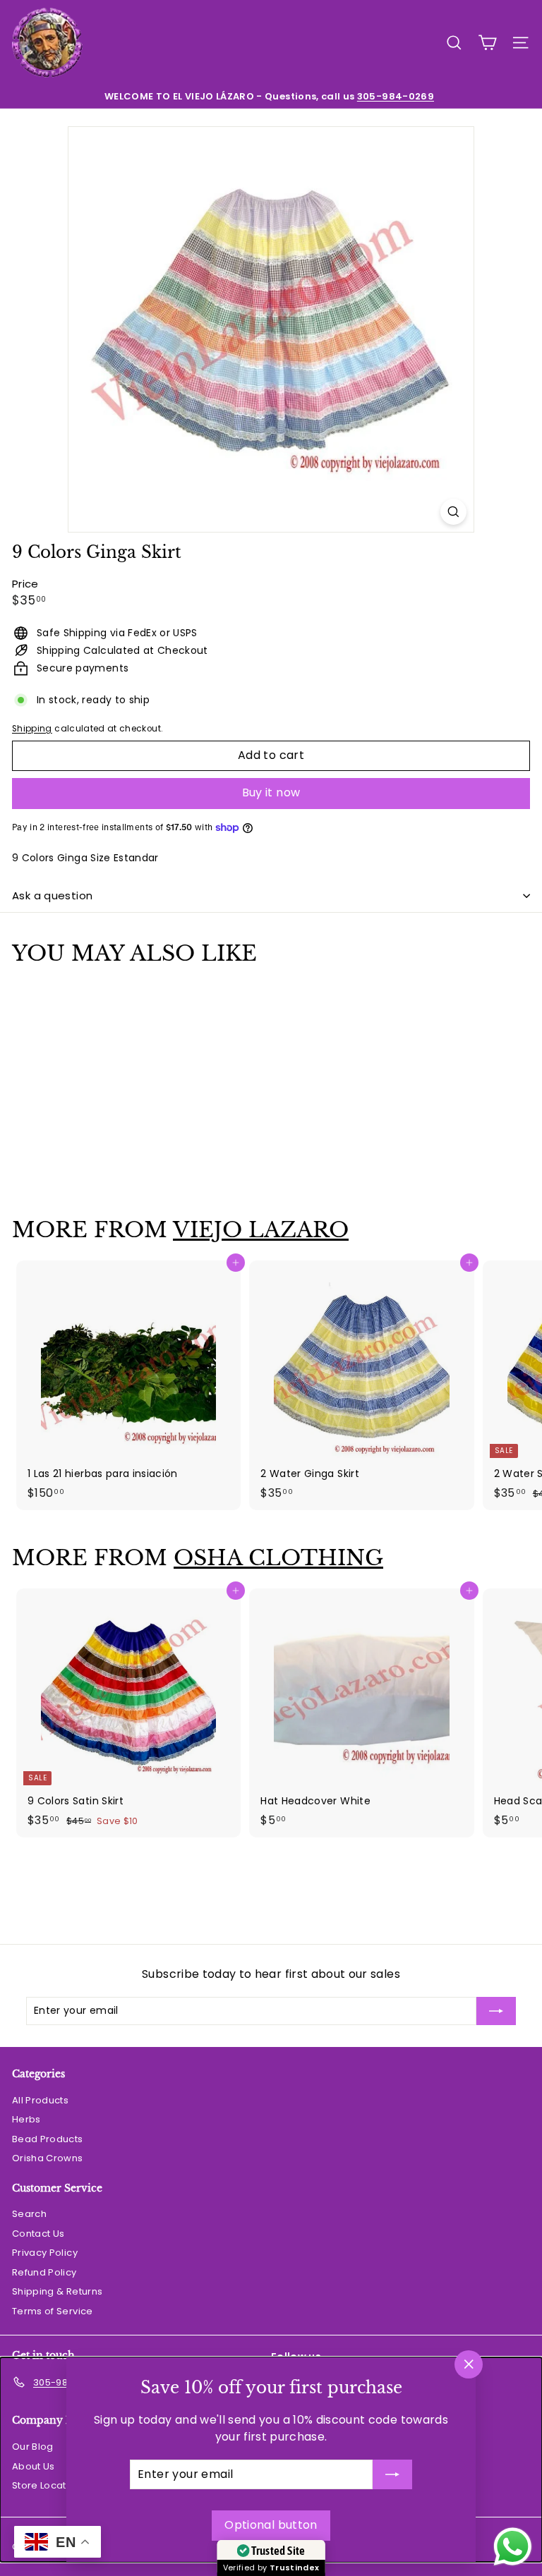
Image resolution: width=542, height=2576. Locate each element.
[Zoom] (453, 512)
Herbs (26, 2119)
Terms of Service (53, 2311)
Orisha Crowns (48, 2158)
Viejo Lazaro (261, 1230)
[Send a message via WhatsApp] (513, 2547)
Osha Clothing (278, 1558)
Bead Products (48, 2139)
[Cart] (487, 43)
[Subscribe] (392, 2474)
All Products (40, 2100)
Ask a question (52, 895)
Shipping (32, 729)
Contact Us (38, 2234)
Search (29, 2214)
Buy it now (271, 792)
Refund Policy (44, 2272)
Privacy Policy (45, 2253)
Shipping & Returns (57, 2291)
